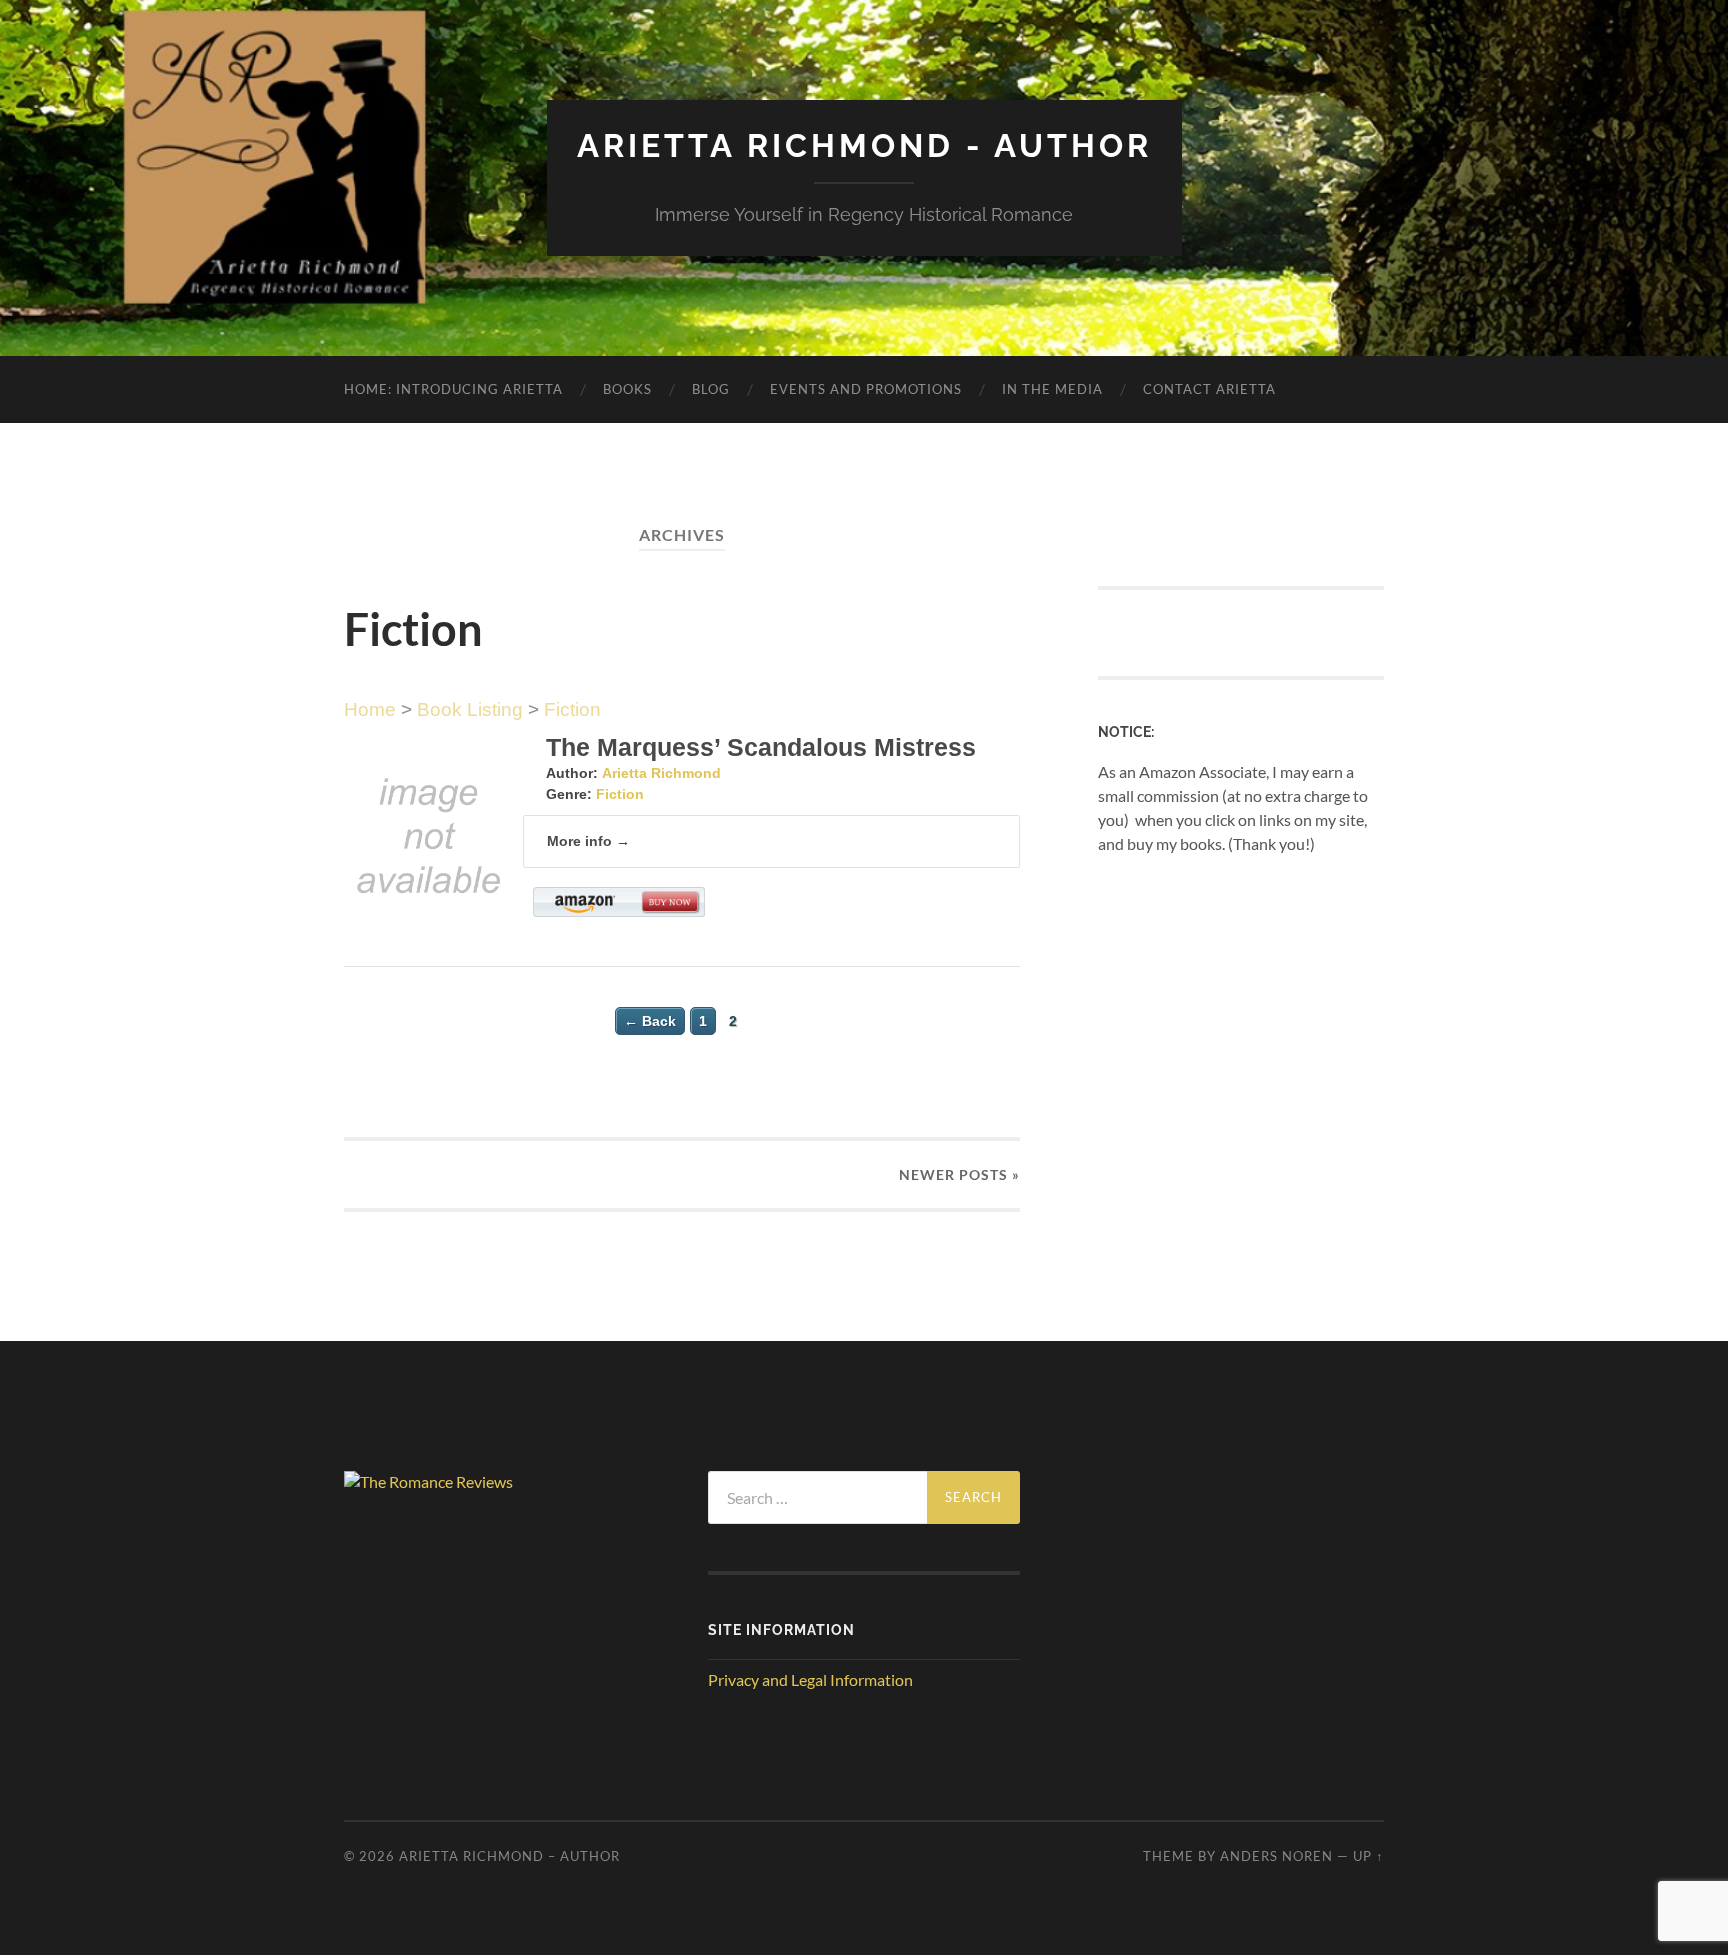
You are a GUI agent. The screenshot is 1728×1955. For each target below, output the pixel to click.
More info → (588, 841)
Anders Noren (1276, 1856)
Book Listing (470, 709)
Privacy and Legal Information (810, 1679)
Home (370, 709)
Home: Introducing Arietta (453, 389)
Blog (711, 389)
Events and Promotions (866, 389)
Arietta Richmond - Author (864, 145)
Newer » (959, 1174)
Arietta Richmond (661, 773)
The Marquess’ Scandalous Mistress (761, 747)
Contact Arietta (1209, 389)
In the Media (1052, 389)
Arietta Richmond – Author (509, 1856)
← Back (650, 1021)
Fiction (572, 709)
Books (627, 389)
